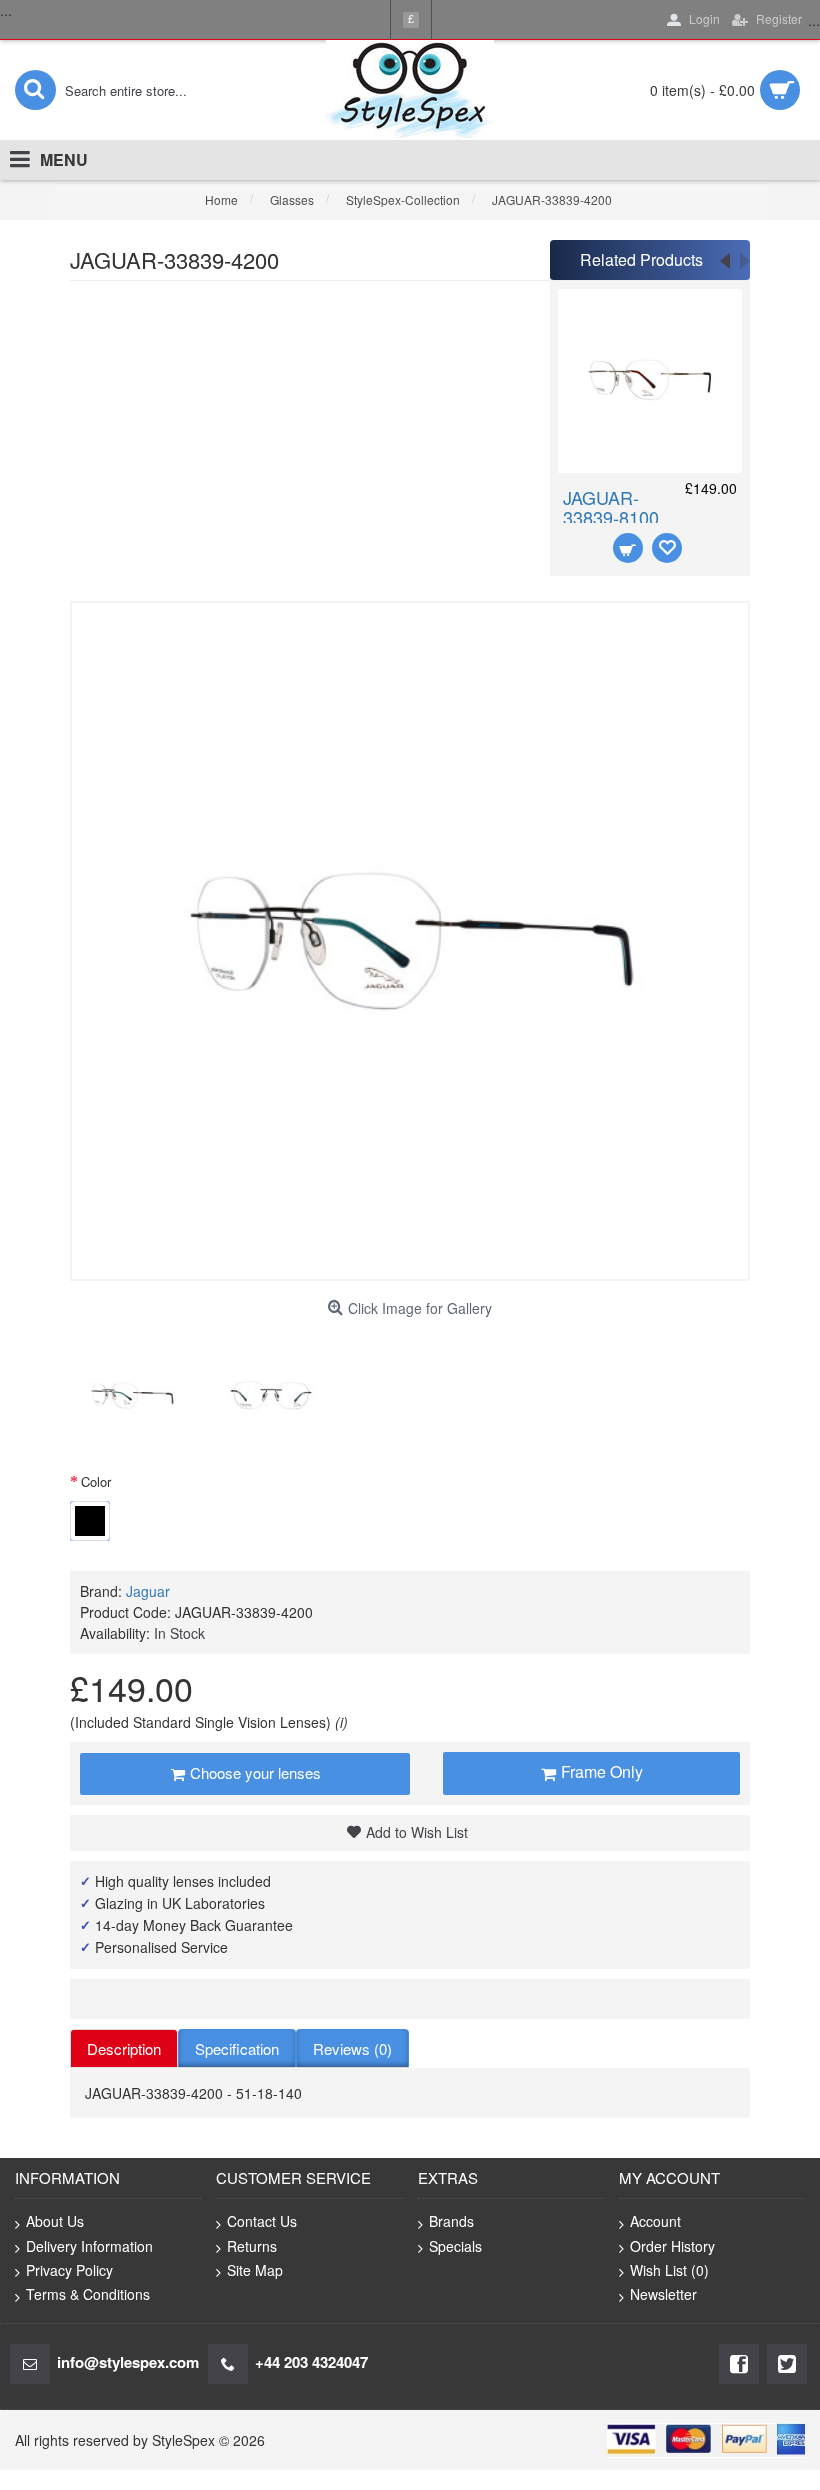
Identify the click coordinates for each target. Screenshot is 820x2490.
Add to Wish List (417, 1832)
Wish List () (669, 2270)
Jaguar (148, 1591)
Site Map (255, 2270)
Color (96, 1481)
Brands (451, 2221)
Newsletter (663, 2294)
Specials (455, 2246)
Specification (237, 2048)
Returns (252, 2246)
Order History (672, 2246)
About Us (55, 2221)
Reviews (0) (352, 2048)
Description (124, 2048)
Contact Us (262, 2221)
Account (655, 2221)
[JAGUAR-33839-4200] (132, 1396)
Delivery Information (89, 2246)
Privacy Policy (69, 2270)
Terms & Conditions (88, 2294)
